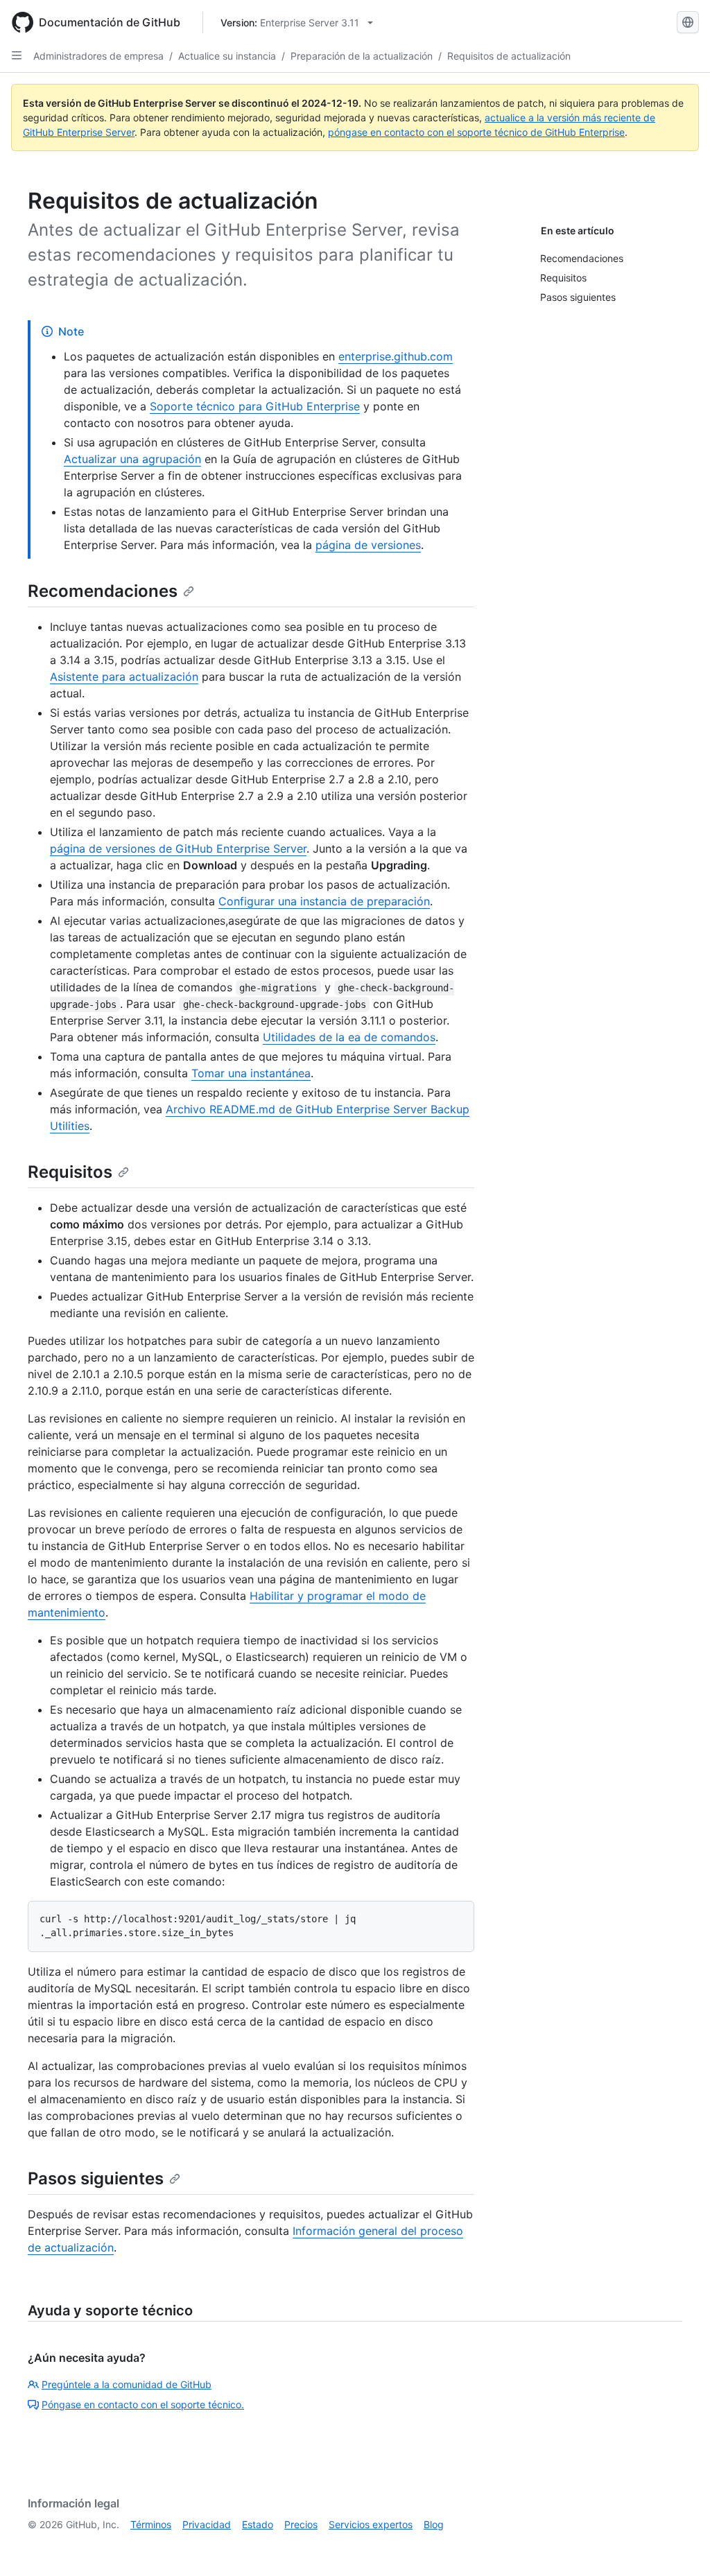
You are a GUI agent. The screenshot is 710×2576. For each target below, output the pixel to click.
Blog (434, 2524)
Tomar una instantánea (251, 1073)
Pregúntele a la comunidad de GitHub (127, 2384)
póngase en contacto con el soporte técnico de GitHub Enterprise (476, 132)
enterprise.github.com (396, 356)
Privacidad (207, 2524)
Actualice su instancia (227, 56)
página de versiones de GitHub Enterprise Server (178, 848)
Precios (301, 2524)
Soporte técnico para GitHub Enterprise (255, 406)
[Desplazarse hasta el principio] (679, 2545)
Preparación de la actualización (362, 56)
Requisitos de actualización (509, 56)
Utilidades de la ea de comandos (349, 1037)
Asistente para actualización (124, 677)
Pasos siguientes (96, 2178)
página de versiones (368, 545)
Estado (258, 2524)
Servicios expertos (371, 2524)
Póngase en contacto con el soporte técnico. (143, 2404)
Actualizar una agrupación (132, 459)
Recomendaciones (103, 591)
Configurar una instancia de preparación (324, 901)
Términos (151, 2524)
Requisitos (70, 1172)
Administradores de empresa (98, 56)
